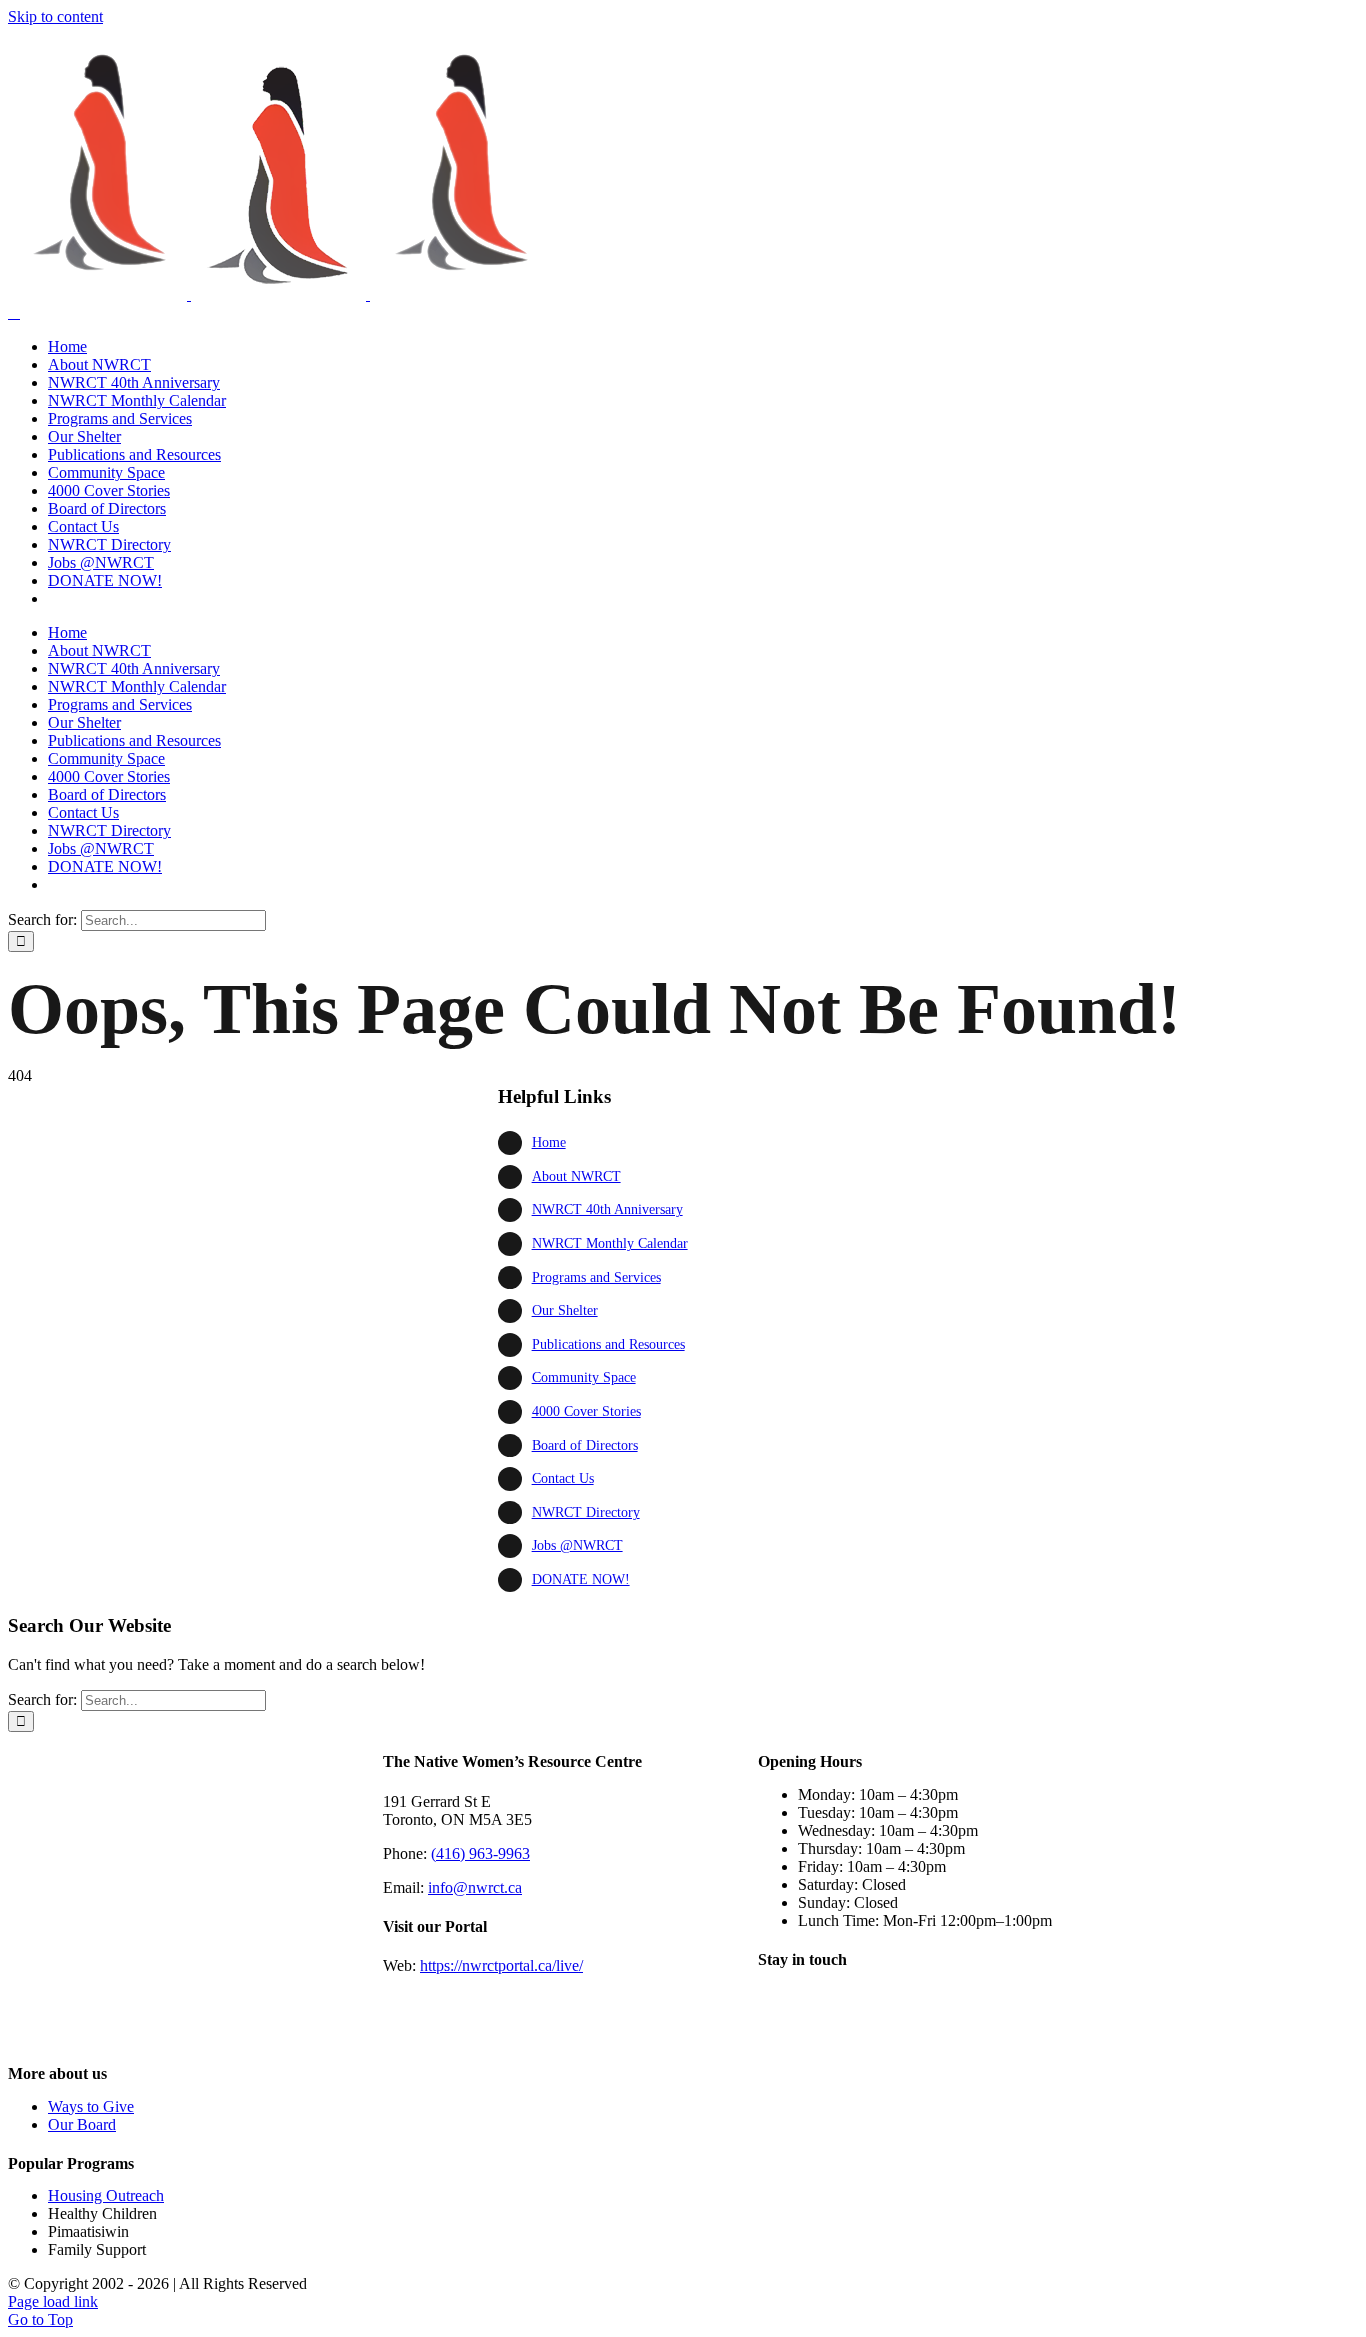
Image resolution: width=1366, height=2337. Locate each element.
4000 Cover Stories (586, 1411)
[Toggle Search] (14, 312)
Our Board (82, 2124)
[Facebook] (778, 2012)
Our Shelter (565, 1310)
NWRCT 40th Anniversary (607, 1209)
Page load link (53, 2301)
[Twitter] (829, 2012)
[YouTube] (880, 2012)
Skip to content (55, 16)
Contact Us (563, 1478)
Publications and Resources (608, 1344)
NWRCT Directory (586, 1512)
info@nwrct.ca (475, 1887)
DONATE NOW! (581, 1579)
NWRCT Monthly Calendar (610, 1243)
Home (549, 1142)
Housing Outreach (106, 2195)
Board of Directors (585, 1445)
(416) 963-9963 (480, 1853)
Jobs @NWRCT (577, 1545)
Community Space (584, 1377)
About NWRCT (576, 1176)
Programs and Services (596, 1277)
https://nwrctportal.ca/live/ (501, 1965)
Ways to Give (91, 2106)
